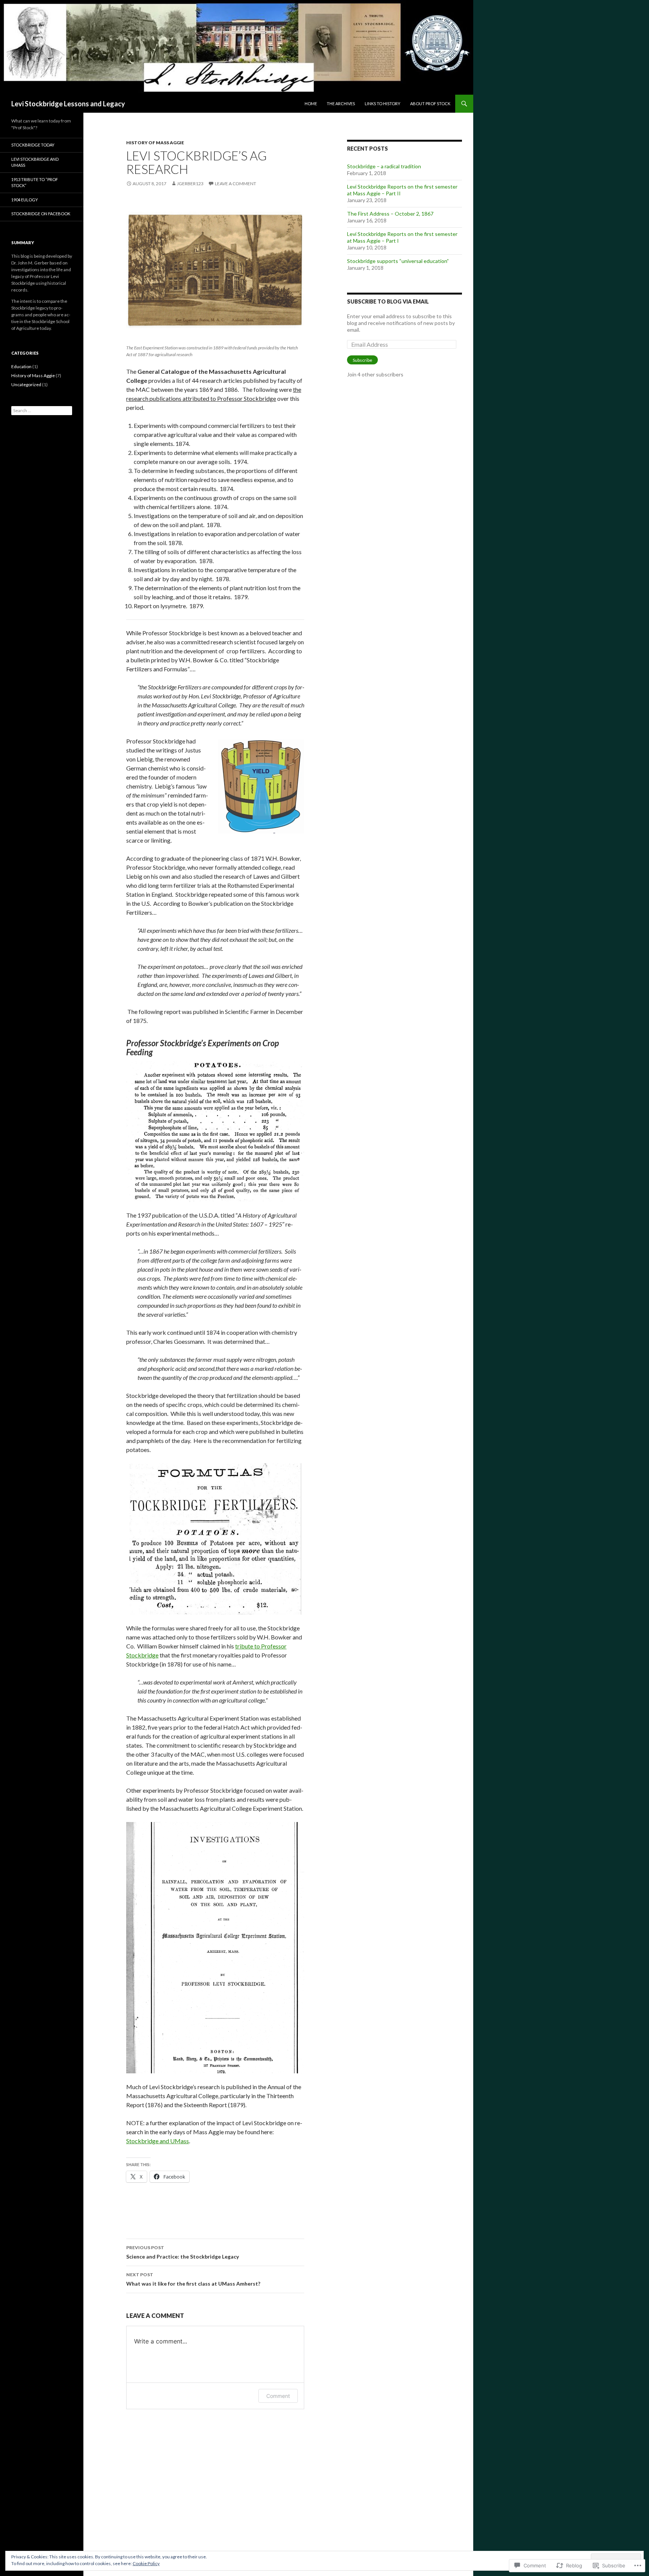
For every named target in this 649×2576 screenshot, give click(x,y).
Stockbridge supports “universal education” (398, 261)
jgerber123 (190, 184)
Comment (278, 2396)
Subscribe (362, 360)
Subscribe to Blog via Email (388, 301)
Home (311, 103)
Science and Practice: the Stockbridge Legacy (183, 2252)
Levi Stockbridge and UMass (35, 162)
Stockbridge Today (33, 145)
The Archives (341, 103)
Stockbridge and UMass (158, 2141)
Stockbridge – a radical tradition (384, 166)
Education (21, 366)
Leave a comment (235, 184)
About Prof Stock (430, 103)
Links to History (383, 103)
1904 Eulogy (25, 200)
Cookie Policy (146, 2563)
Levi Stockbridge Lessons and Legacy (68, 104)
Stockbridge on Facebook (41, 214)
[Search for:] (42, 410)
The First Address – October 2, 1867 (390, 214)
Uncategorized (26, 385)
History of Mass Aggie (155, 143)
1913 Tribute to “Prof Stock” (35, 183)
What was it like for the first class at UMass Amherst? (193, 2279)
